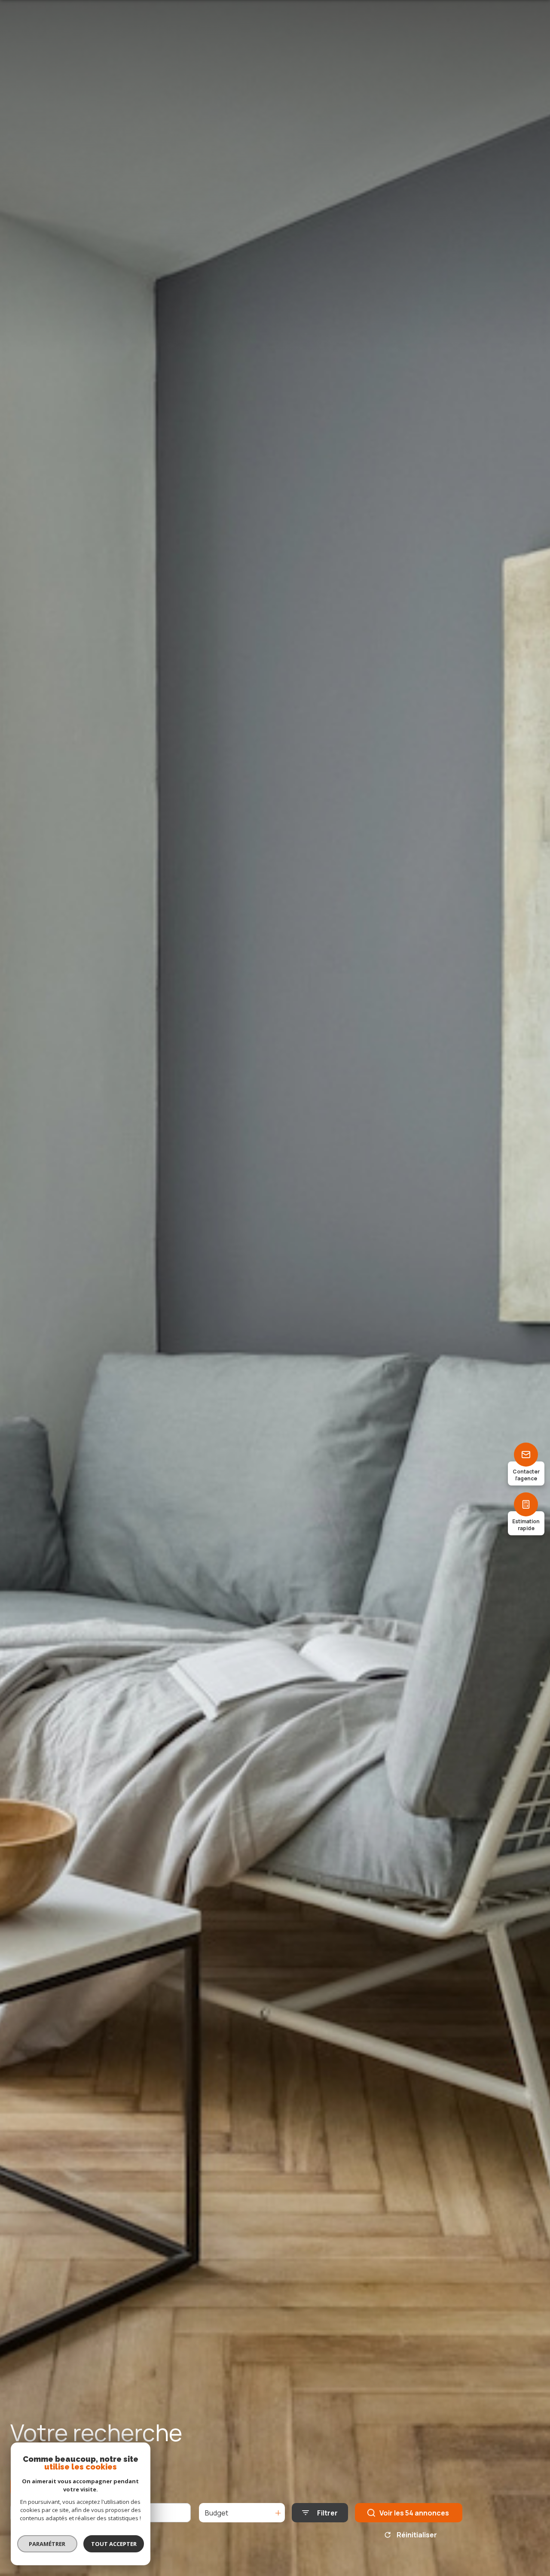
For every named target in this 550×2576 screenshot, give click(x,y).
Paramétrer (47, 2544)
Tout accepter (114, 2544)
